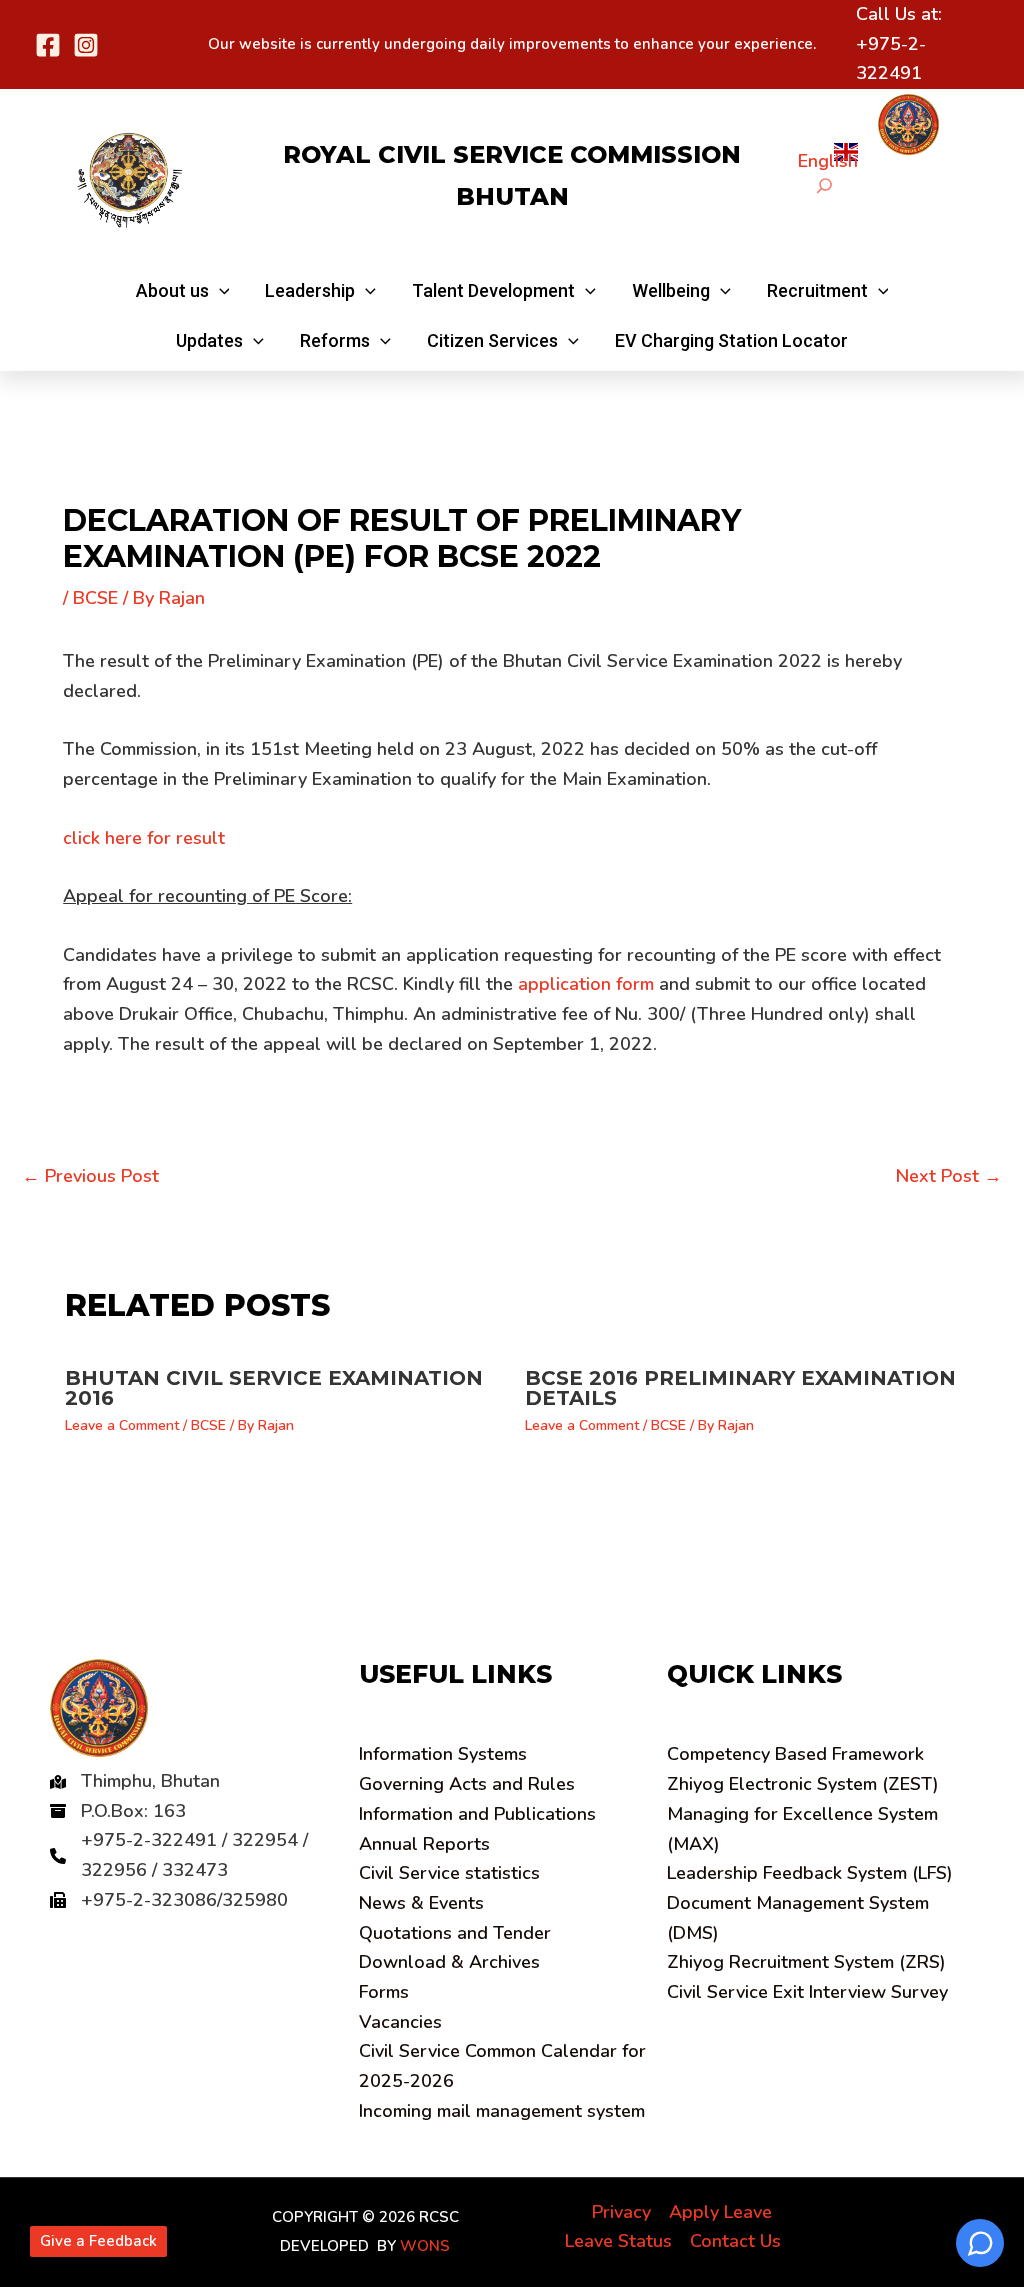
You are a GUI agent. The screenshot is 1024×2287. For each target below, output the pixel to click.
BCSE (95, 598)
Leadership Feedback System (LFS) (810, 1873)
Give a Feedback (98, 2241)
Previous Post (90, 1176)
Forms (384, 1992)
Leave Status (618, 2241)
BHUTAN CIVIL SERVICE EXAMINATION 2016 (274, 1388)
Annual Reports (424, 1844)
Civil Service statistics (449, 1873)
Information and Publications (477, 1814)
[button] (183, 291)
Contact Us (735, 2241)
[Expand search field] (824, 185)
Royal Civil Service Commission (512, 154)
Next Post (949, 1176)
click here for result (144, 838)
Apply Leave (720, 2212)
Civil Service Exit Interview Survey (807, 1992)
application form (586, 984)
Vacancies (400, 2022)
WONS (425, 2246)
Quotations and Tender (455, 1933)
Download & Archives (449, 1962)
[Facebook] (48, 45)
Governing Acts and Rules (467, 1784)
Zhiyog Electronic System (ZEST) (803, 1784)
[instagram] (86, 45)
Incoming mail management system (502, 2111)
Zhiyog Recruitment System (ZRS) (806, 1962)
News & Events (421, 1903)
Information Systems (443, 1754)
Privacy (621, 2212)
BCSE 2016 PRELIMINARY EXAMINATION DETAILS (740, 1388)
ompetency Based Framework (795, 1754)
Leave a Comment (122, 1425)
